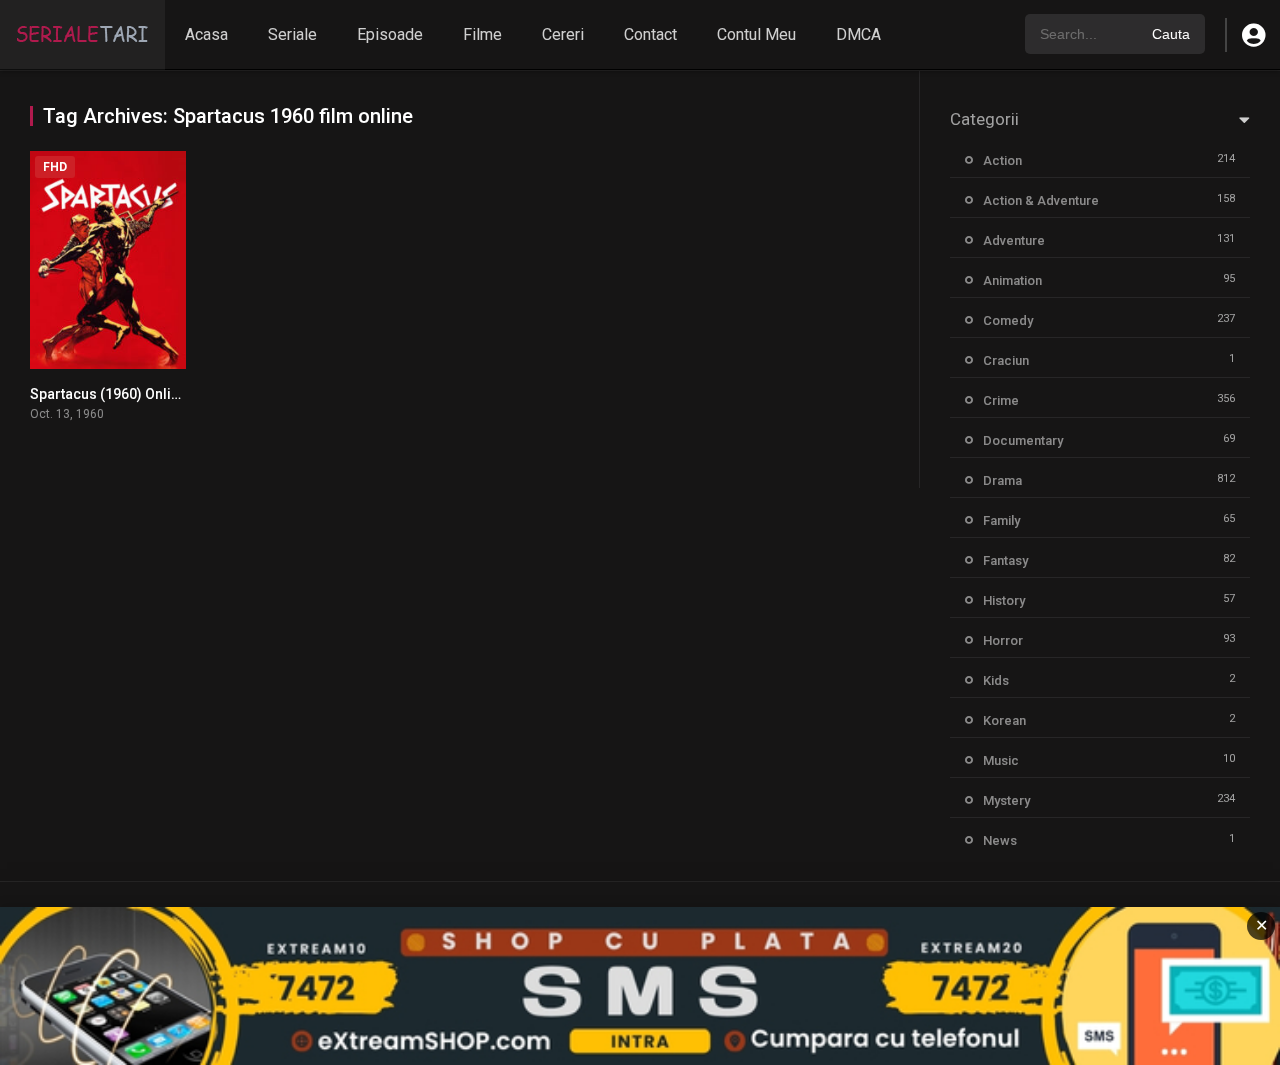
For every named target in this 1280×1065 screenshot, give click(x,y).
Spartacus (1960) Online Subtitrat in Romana (174, 394)
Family (1001, 520)
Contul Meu (756, 34)
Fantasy (1005, 560)
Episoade (390, 34)
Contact (650, 34)
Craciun (1006, 360)
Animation (1012, 280)
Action (1002, 160)
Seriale (292, 34)
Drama (1002, 480)
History (1004, 600)
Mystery (1006, 800)
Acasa (206, 34)
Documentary (1023, 440)
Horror (1003, 640)
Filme (482, 34)
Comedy (1008, 320)
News (1000, 840)
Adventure (1014, 240)
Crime (1001, 400)
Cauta (1171, 34)
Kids (996, 680)
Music (1001, 760)
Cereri (563, 34)
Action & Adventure (1041, 200)
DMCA (858, 34)
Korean (1004, 720)
